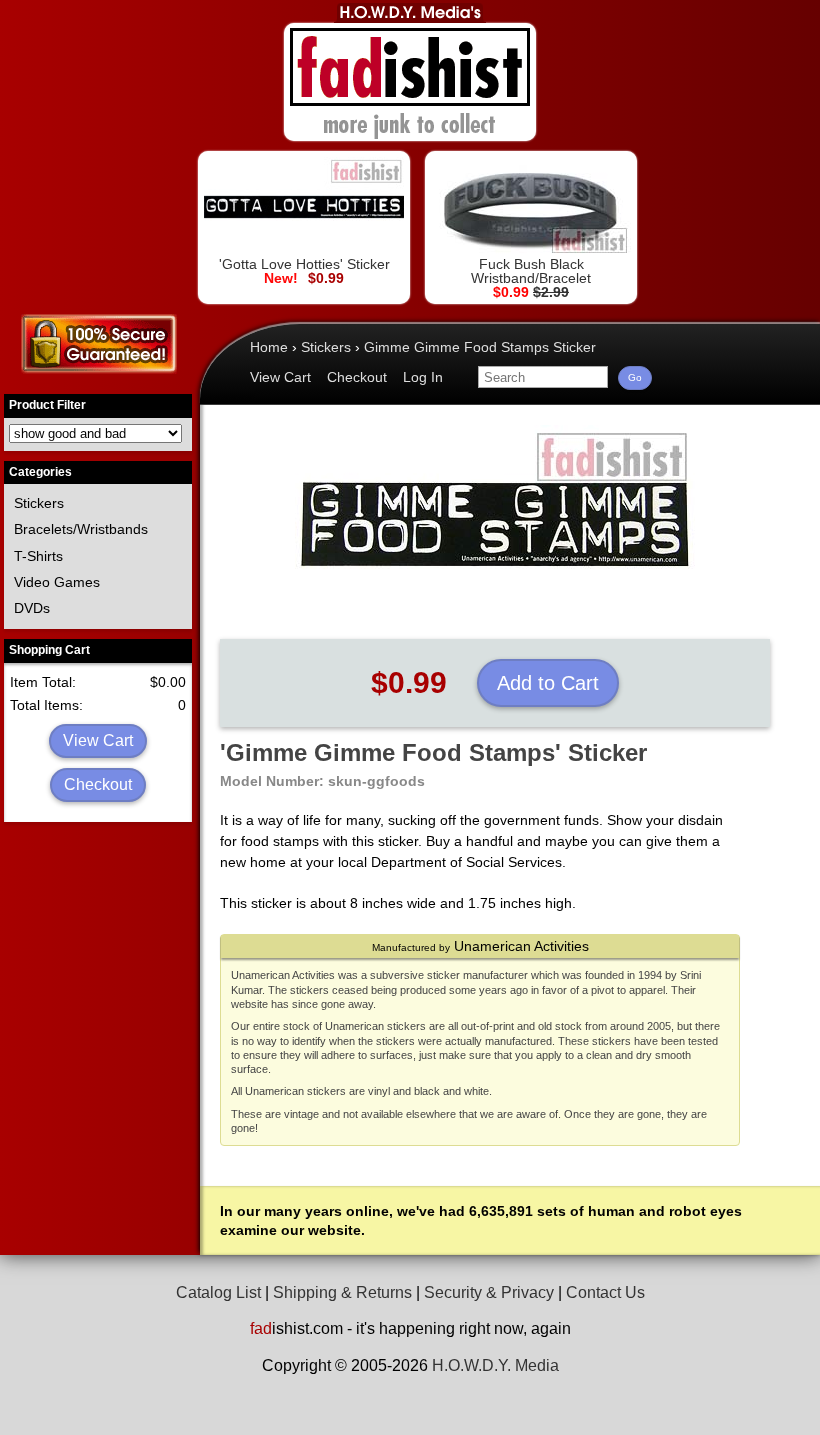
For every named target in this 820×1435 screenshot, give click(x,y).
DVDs (32, 608)
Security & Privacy (489, 1292)
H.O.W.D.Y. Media (495, 1365)
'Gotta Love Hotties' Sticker (304, 264)
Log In (423, 377)
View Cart (98, 740)
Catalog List (218, 1292)
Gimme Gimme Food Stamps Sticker (480, 347)
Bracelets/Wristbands (81, 529)
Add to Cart (548, 683)
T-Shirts (38, 556)
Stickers (39, 503)
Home (269, 347)
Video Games (57, 582)
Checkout (98, 784)
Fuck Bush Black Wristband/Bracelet (531, 271)
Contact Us (605, 1292)
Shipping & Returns (342, 1292)
